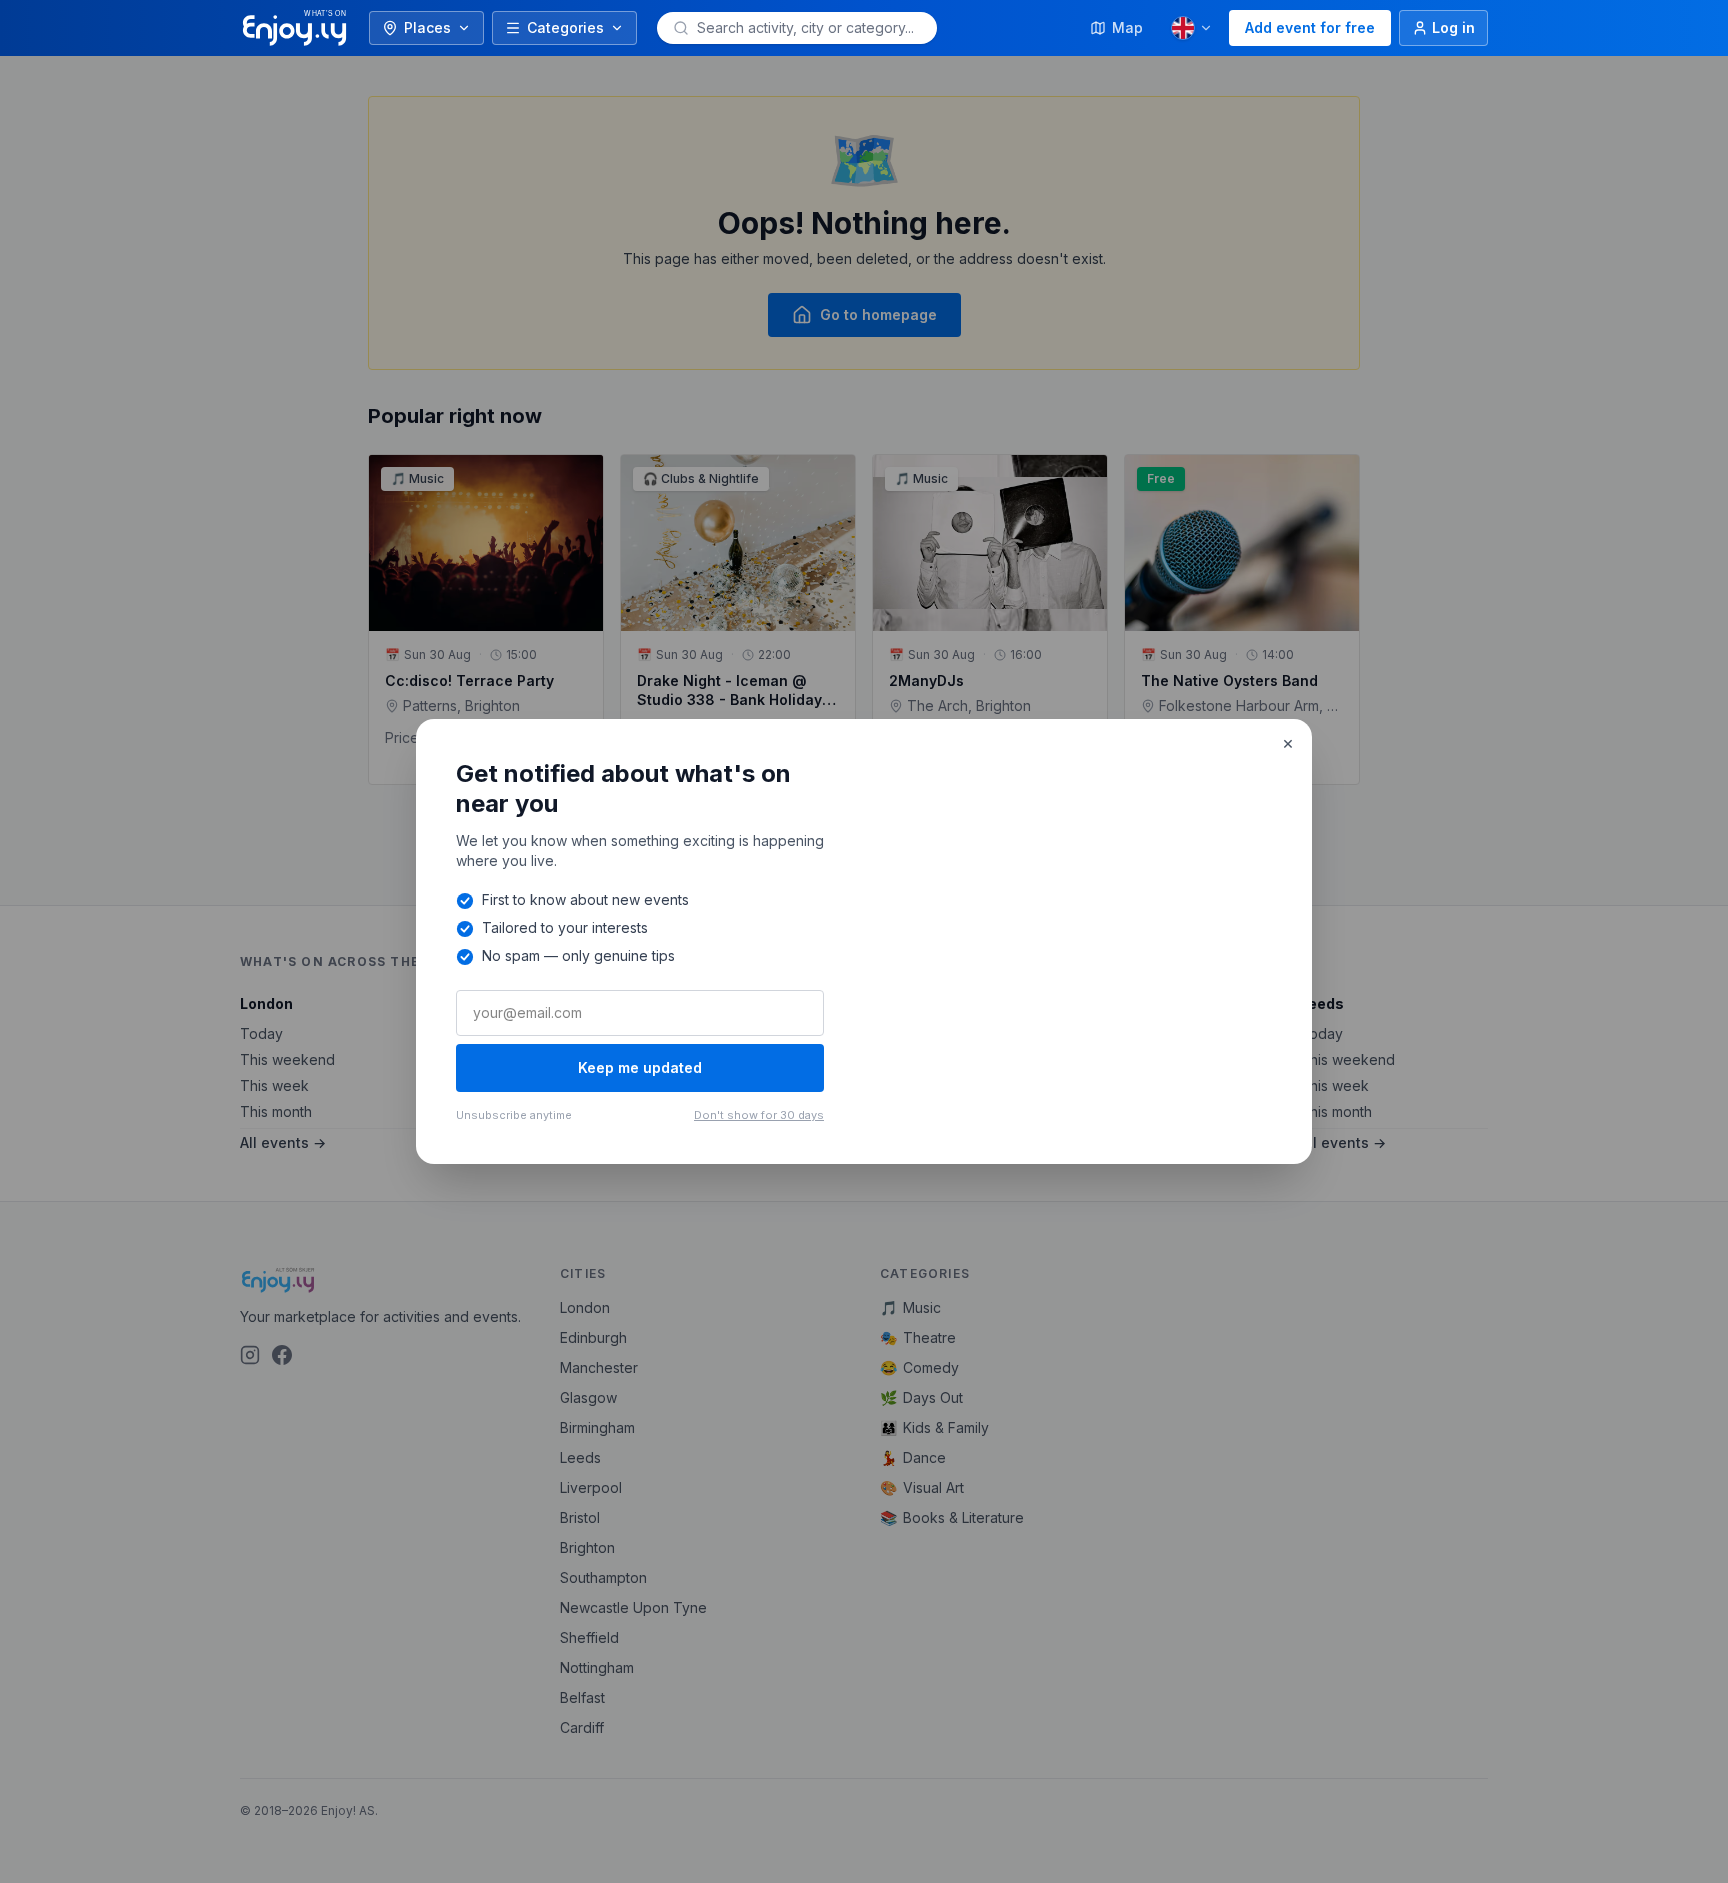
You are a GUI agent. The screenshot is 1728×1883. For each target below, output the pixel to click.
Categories (565, 27)
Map (1127, 27)
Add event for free (1310, 27)
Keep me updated (640, 1067)
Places (427, 27)
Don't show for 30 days (759, 1115)
